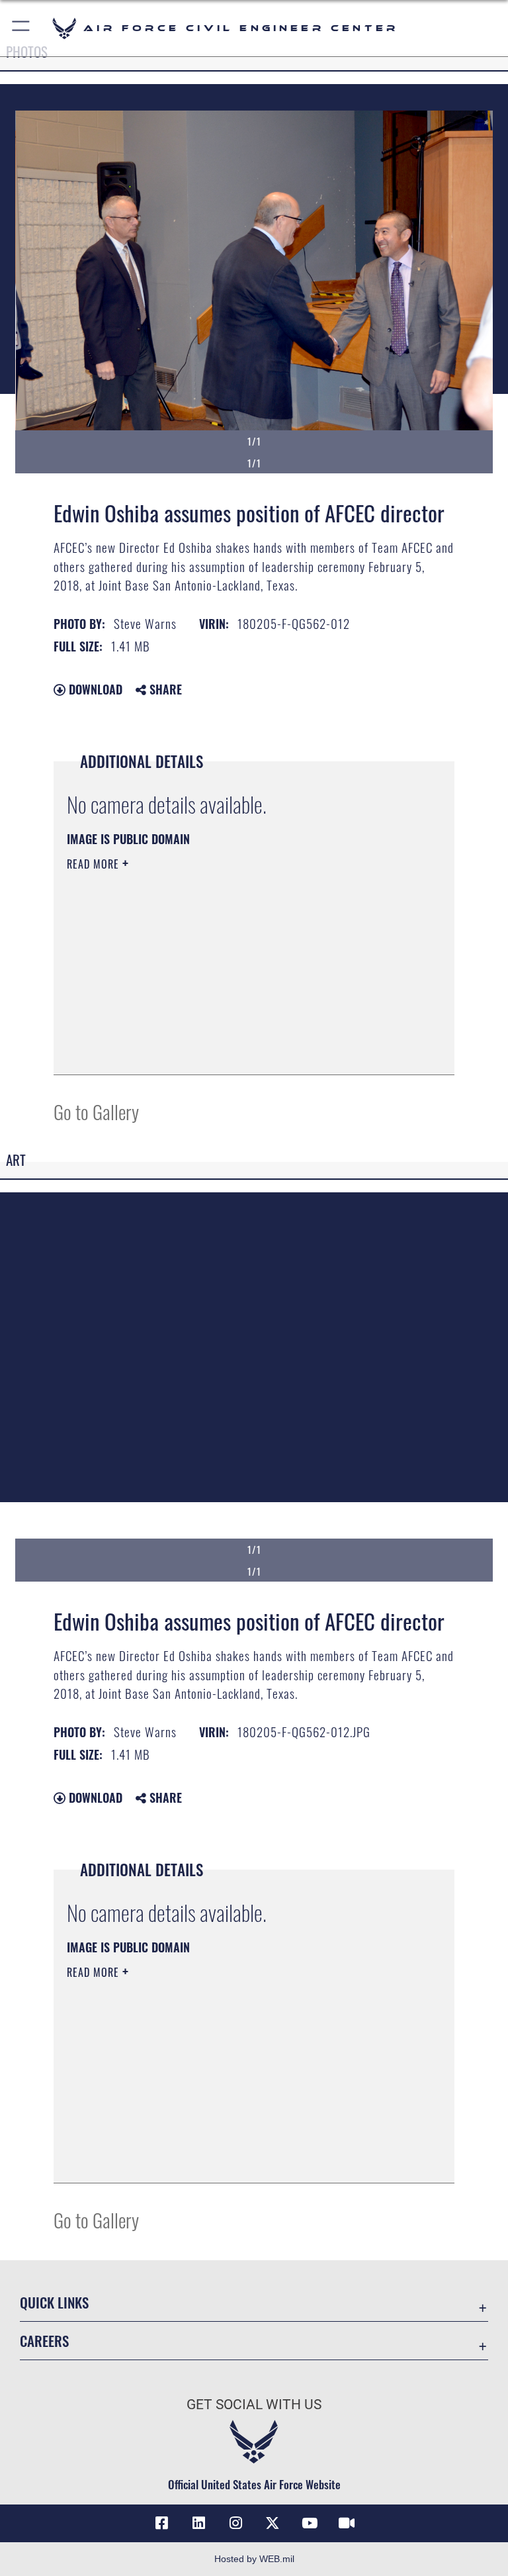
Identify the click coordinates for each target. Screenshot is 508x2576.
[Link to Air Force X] (273, 2523)
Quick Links (54, 2302)
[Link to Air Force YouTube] (310, 2523)
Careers (44, 2341)
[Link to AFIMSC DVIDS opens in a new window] (347, 2523)
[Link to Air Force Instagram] (235, 2523)
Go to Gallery (96, 1111)
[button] (21, 28)
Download (94, 689)
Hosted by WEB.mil (254, 2559)
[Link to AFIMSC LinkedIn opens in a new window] (198, 2523)
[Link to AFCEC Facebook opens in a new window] (161, 2523)
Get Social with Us (254, 2405)
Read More (95, 864)
